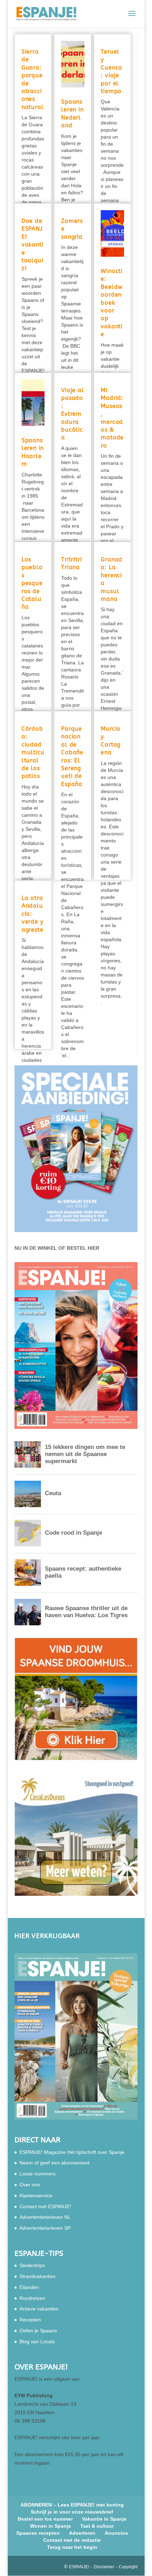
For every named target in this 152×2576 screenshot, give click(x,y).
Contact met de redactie (72, 2540)
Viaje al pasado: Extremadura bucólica (72, 414)
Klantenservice (36, 2196)
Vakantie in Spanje (104, 2519)
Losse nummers (37, 2174)
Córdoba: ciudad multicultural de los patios (33, 752)
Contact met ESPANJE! (45, 2206)
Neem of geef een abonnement (54, 2163)
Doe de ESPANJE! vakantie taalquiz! (33, 245)
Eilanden (29, 2287)
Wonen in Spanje (51, 2526)
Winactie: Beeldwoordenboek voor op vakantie (112, 303)
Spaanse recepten (38, 2533)
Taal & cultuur (97, 2526)
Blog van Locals (37, 2341)
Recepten (30, 2320)
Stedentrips (32, 2265)
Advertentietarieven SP (45, 2228)
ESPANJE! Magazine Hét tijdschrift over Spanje (72, 2152)
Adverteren (82, 2533)
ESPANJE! (79, 2567)
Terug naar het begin (72, 2547)
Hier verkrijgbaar (47, 1936)
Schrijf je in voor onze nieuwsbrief (72, 2512)
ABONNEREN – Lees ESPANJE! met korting (72, 2505)
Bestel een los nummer (45, 2519)
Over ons (30, 2185)
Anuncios (116, 2533)
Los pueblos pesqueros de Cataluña (32, 583)
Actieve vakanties (39, 2309)
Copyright (128, 2567)
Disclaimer (104, 2567)
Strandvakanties (37, 2276)
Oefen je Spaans (38, 2331)
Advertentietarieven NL (45, 2217)
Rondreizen (32, 2298)
